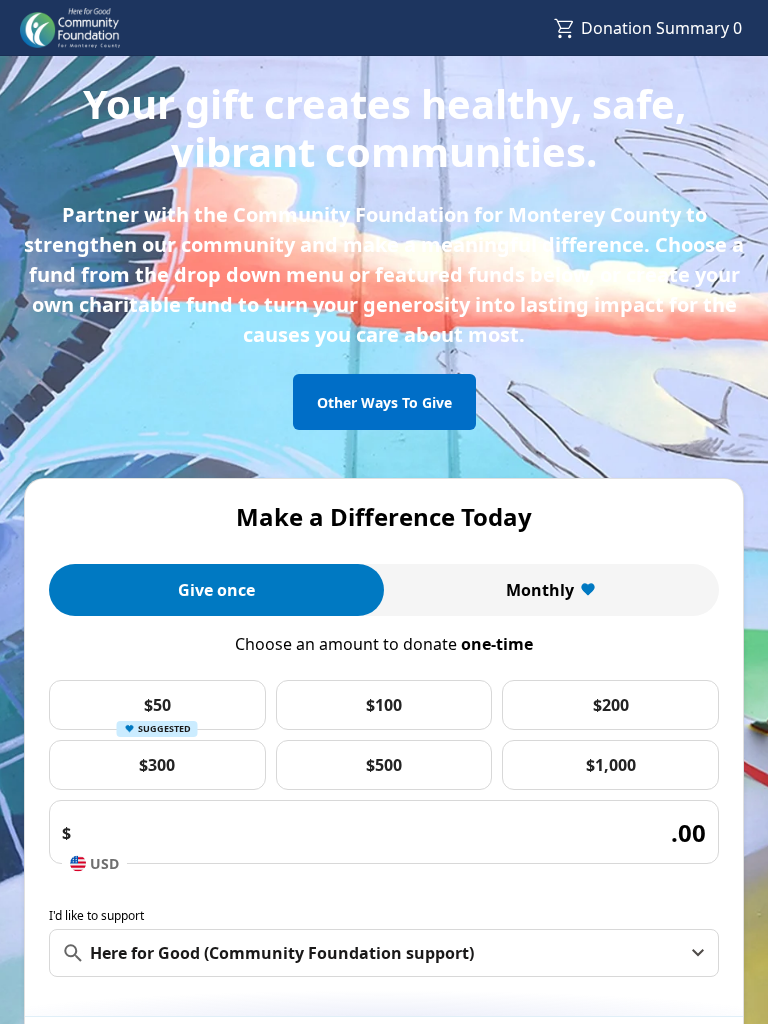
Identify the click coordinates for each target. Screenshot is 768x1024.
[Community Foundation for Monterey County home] (70, 28)
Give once (216, 590)
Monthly (540, 590)
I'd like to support (96, 915)
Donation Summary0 (661, 28)
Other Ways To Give (384, 402)
